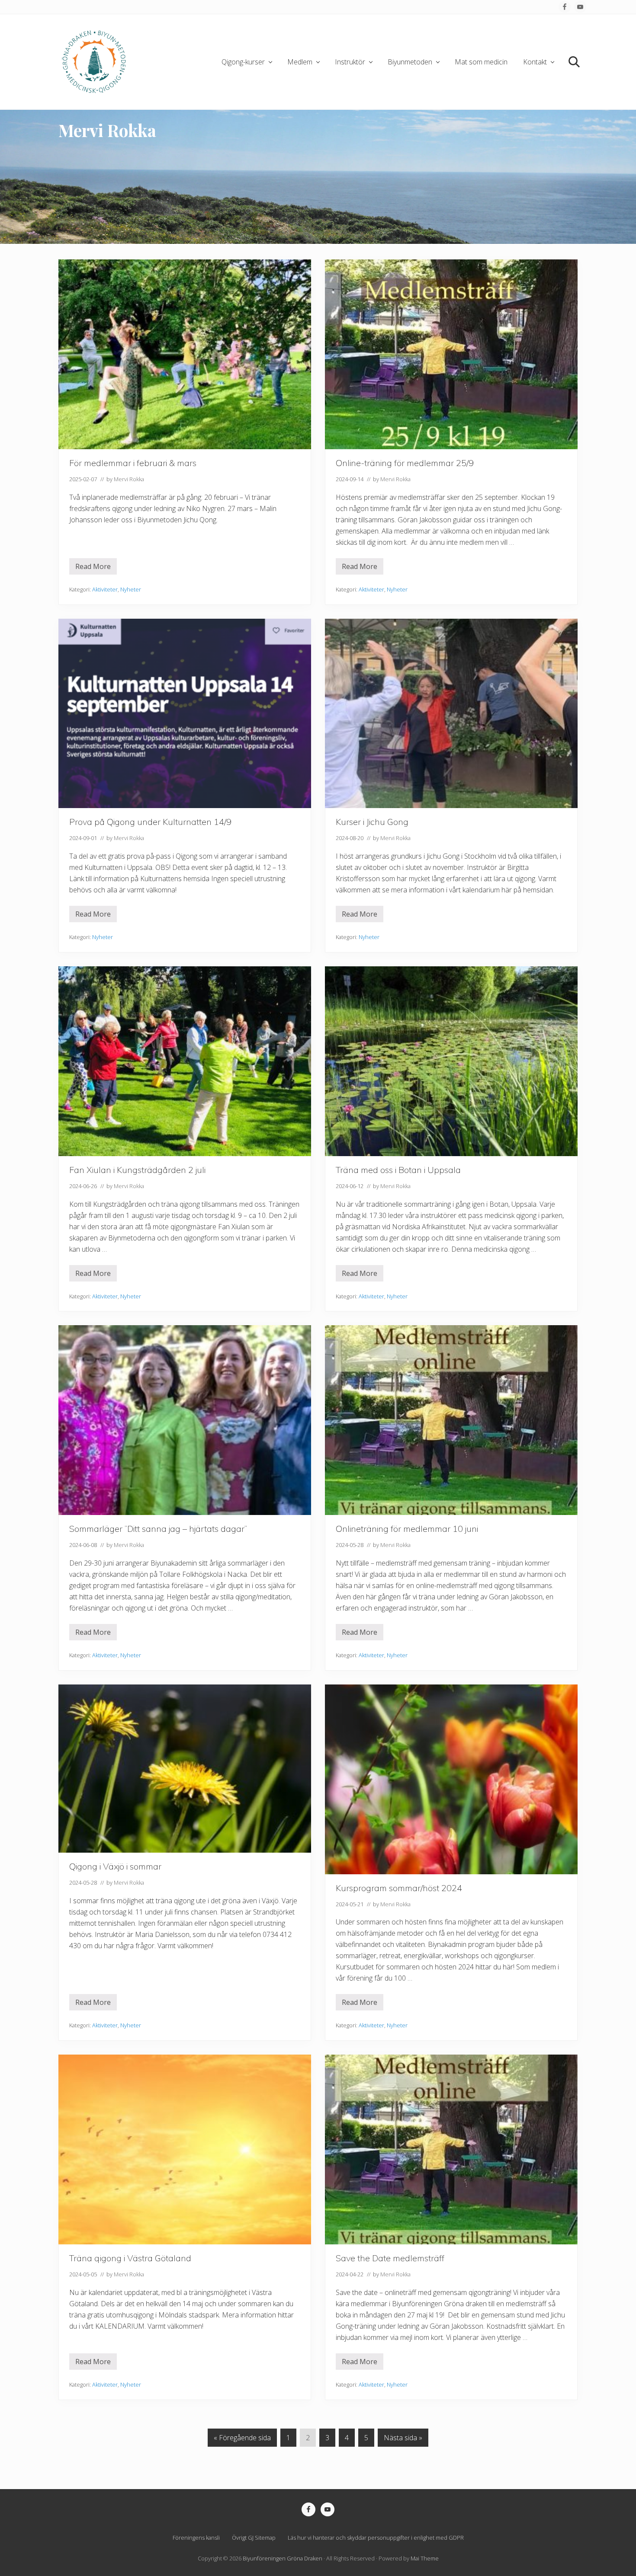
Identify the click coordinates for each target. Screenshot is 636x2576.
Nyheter (131, 589)
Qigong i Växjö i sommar (115, 1866)
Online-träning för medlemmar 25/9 (405, 463)
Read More (93, 568)
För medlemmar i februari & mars (133, 463)
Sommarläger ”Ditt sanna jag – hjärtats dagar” (158, 1529)
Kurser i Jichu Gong (372, 822)
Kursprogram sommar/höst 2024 (399, 1888)
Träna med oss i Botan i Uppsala (398, 1170)
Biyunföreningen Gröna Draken (283, 2558)
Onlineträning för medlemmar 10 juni (407, 1529)
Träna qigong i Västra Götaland (130, 2258)
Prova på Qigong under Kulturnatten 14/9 (150, 822)
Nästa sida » (403, 2440)
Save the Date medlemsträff (390, 2258)
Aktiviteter (105, 589)
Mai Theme (425, 2558)
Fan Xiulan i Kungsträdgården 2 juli (137, 1170)
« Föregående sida (242, 2440)
